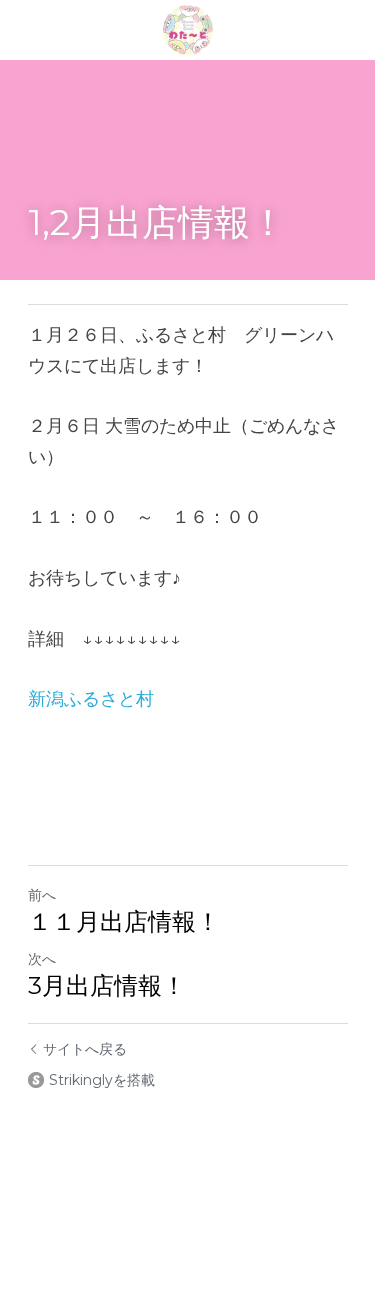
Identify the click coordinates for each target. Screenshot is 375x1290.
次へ (42, 959)
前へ (42, 895)
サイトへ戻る (85, 1049)
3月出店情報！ (107, 985)
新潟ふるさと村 (91, 699)
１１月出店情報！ (130, 921)
